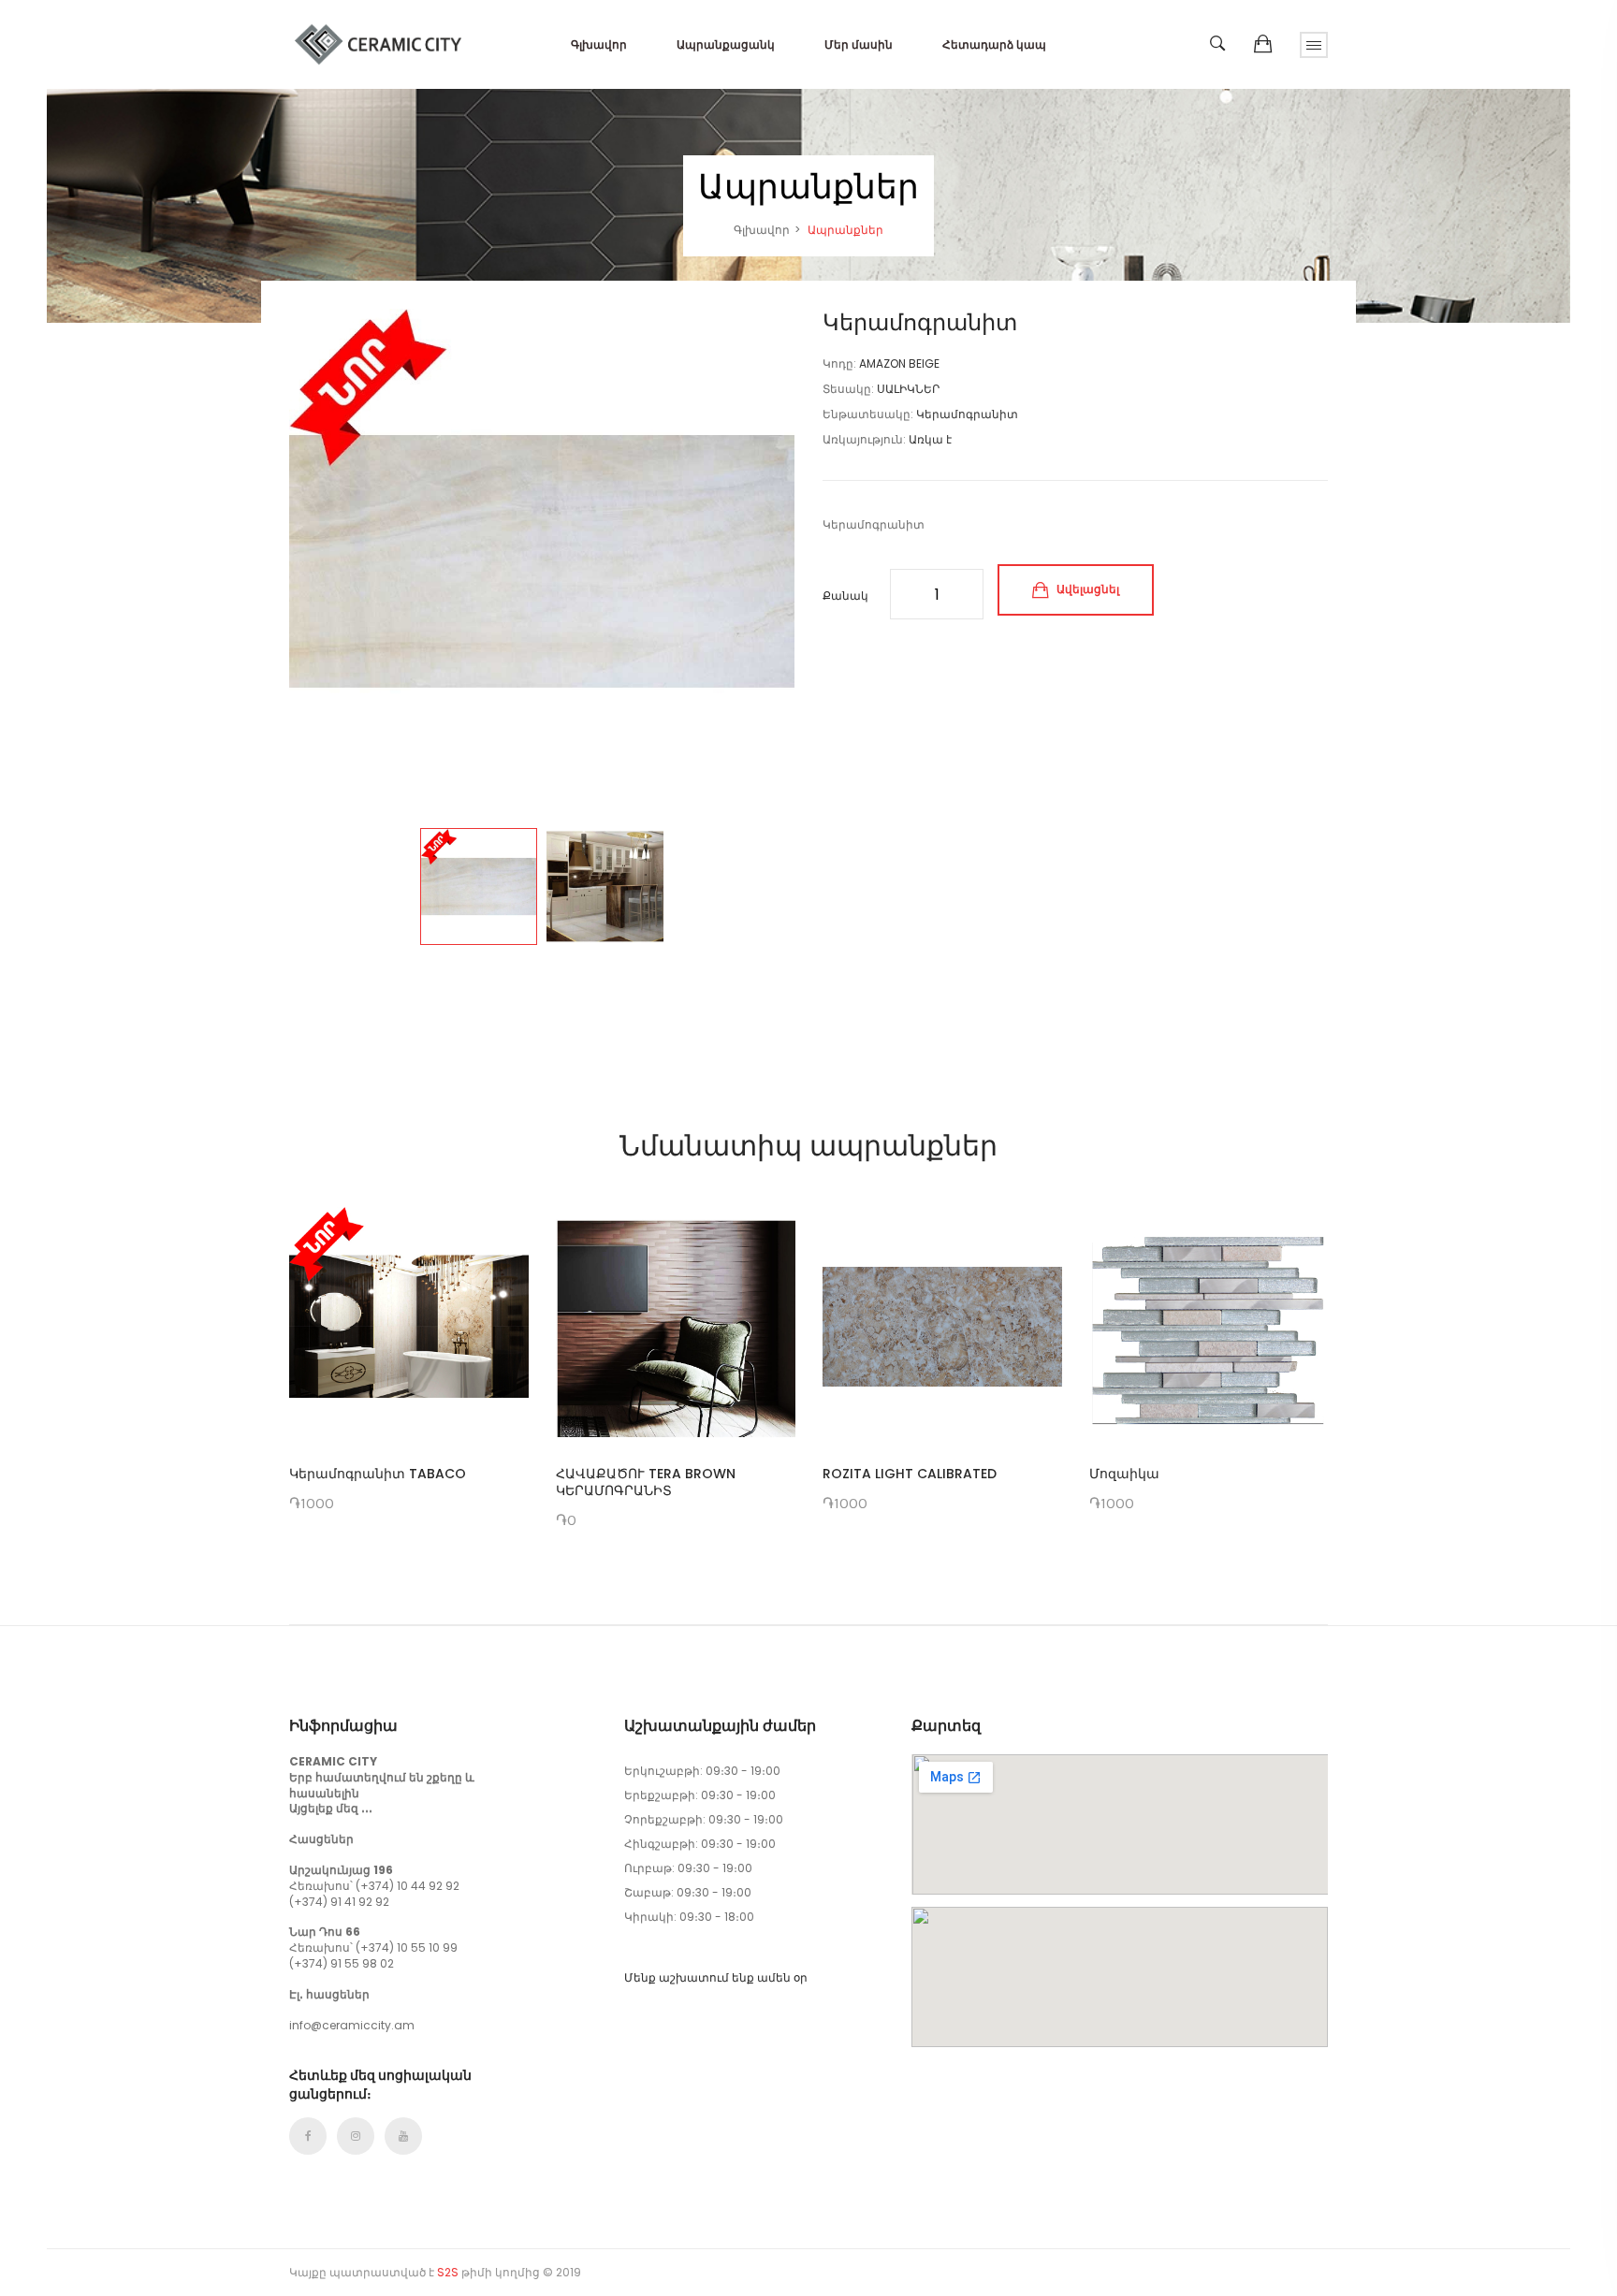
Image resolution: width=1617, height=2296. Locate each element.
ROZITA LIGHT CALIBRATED (910, 1474)
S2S (448, 2272)
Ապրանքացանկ (726, 44)
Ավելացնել (1086, 589)
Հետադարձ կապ (994, 44)
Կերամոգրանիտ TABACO (378, 1474)
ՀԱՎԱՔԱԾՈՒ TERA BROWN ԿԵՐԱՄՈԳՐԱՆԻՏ (646, 1482)
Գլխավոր (599, 44)
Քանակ (845, 596)
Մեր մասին (859, 44)
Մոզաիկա (1124, 1474)
